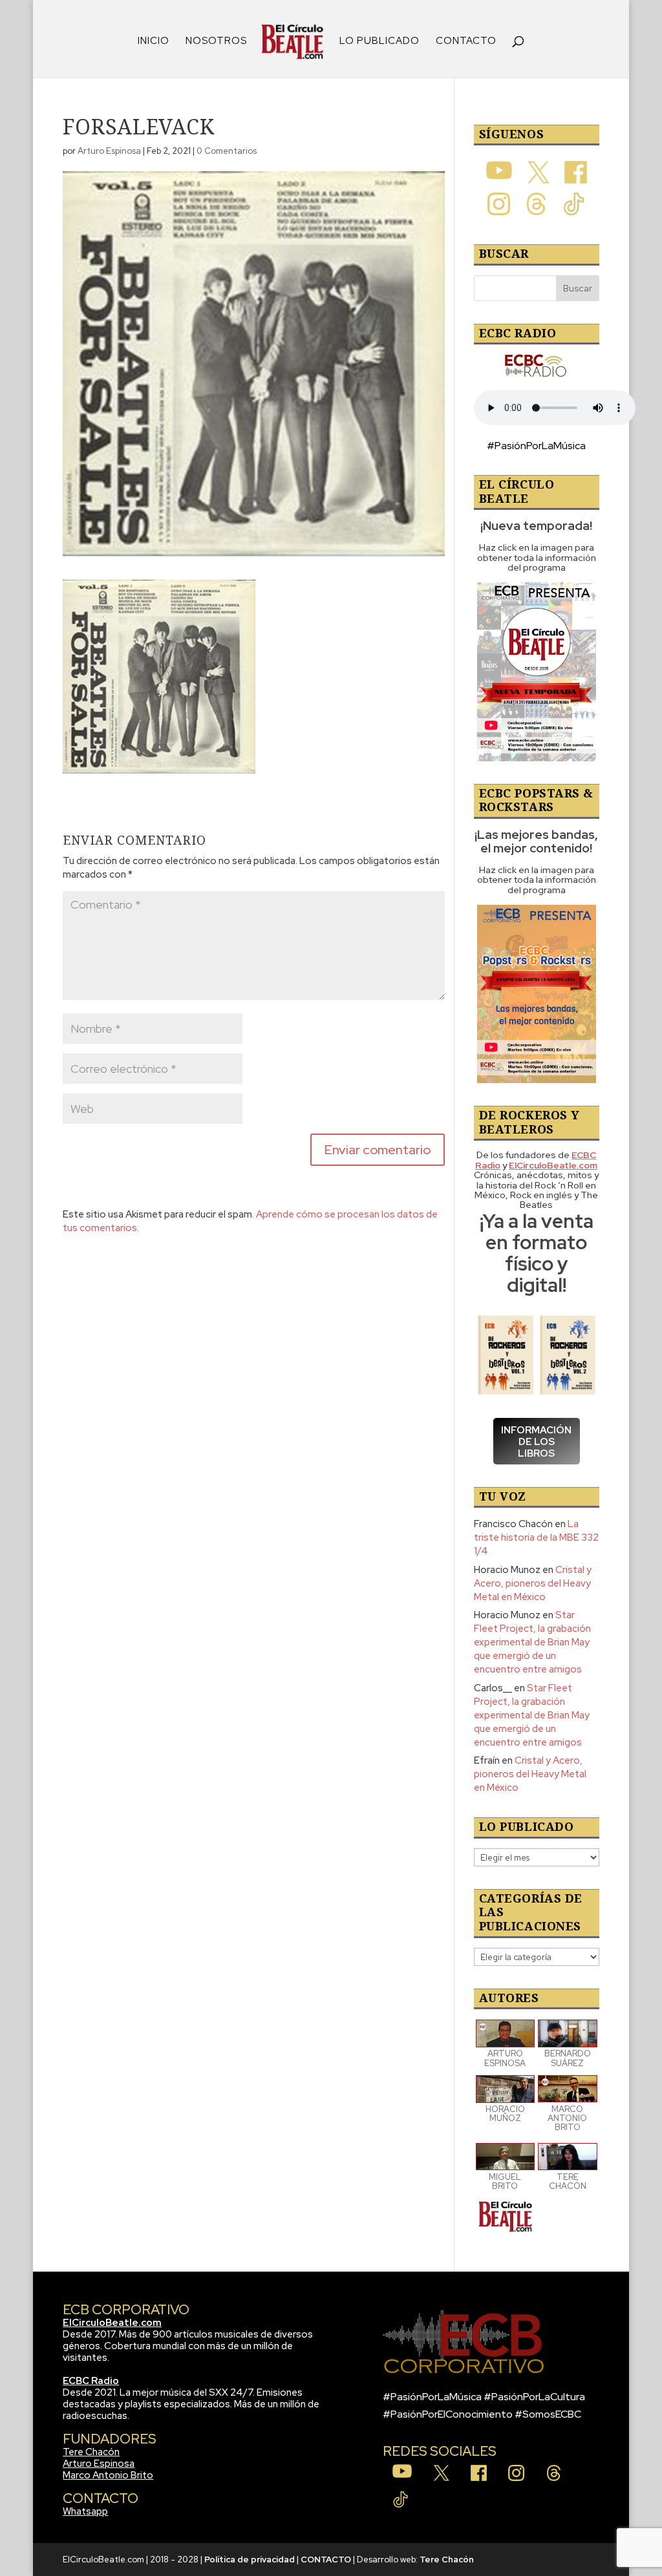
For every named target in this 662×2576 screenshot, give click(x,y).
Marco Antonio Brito (108, 2475)
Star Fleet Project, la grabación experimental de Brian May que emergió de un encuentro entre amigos (532, 1642)
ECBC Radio (91, 2381)
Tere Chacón (91, 2452)
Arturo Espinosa (109, 151)
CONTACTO (466, 42)
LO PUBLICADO (379, 42)
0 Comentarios (227, 151)
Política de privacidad (250, 2560)
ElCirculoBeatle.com (112, 2323)
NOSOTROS (216, 42)
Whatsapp (85, 2511)
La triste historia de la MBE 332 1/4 (536, 1537)
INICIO (154, 42)
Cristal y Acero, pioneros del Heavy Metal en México (533, 1583)
